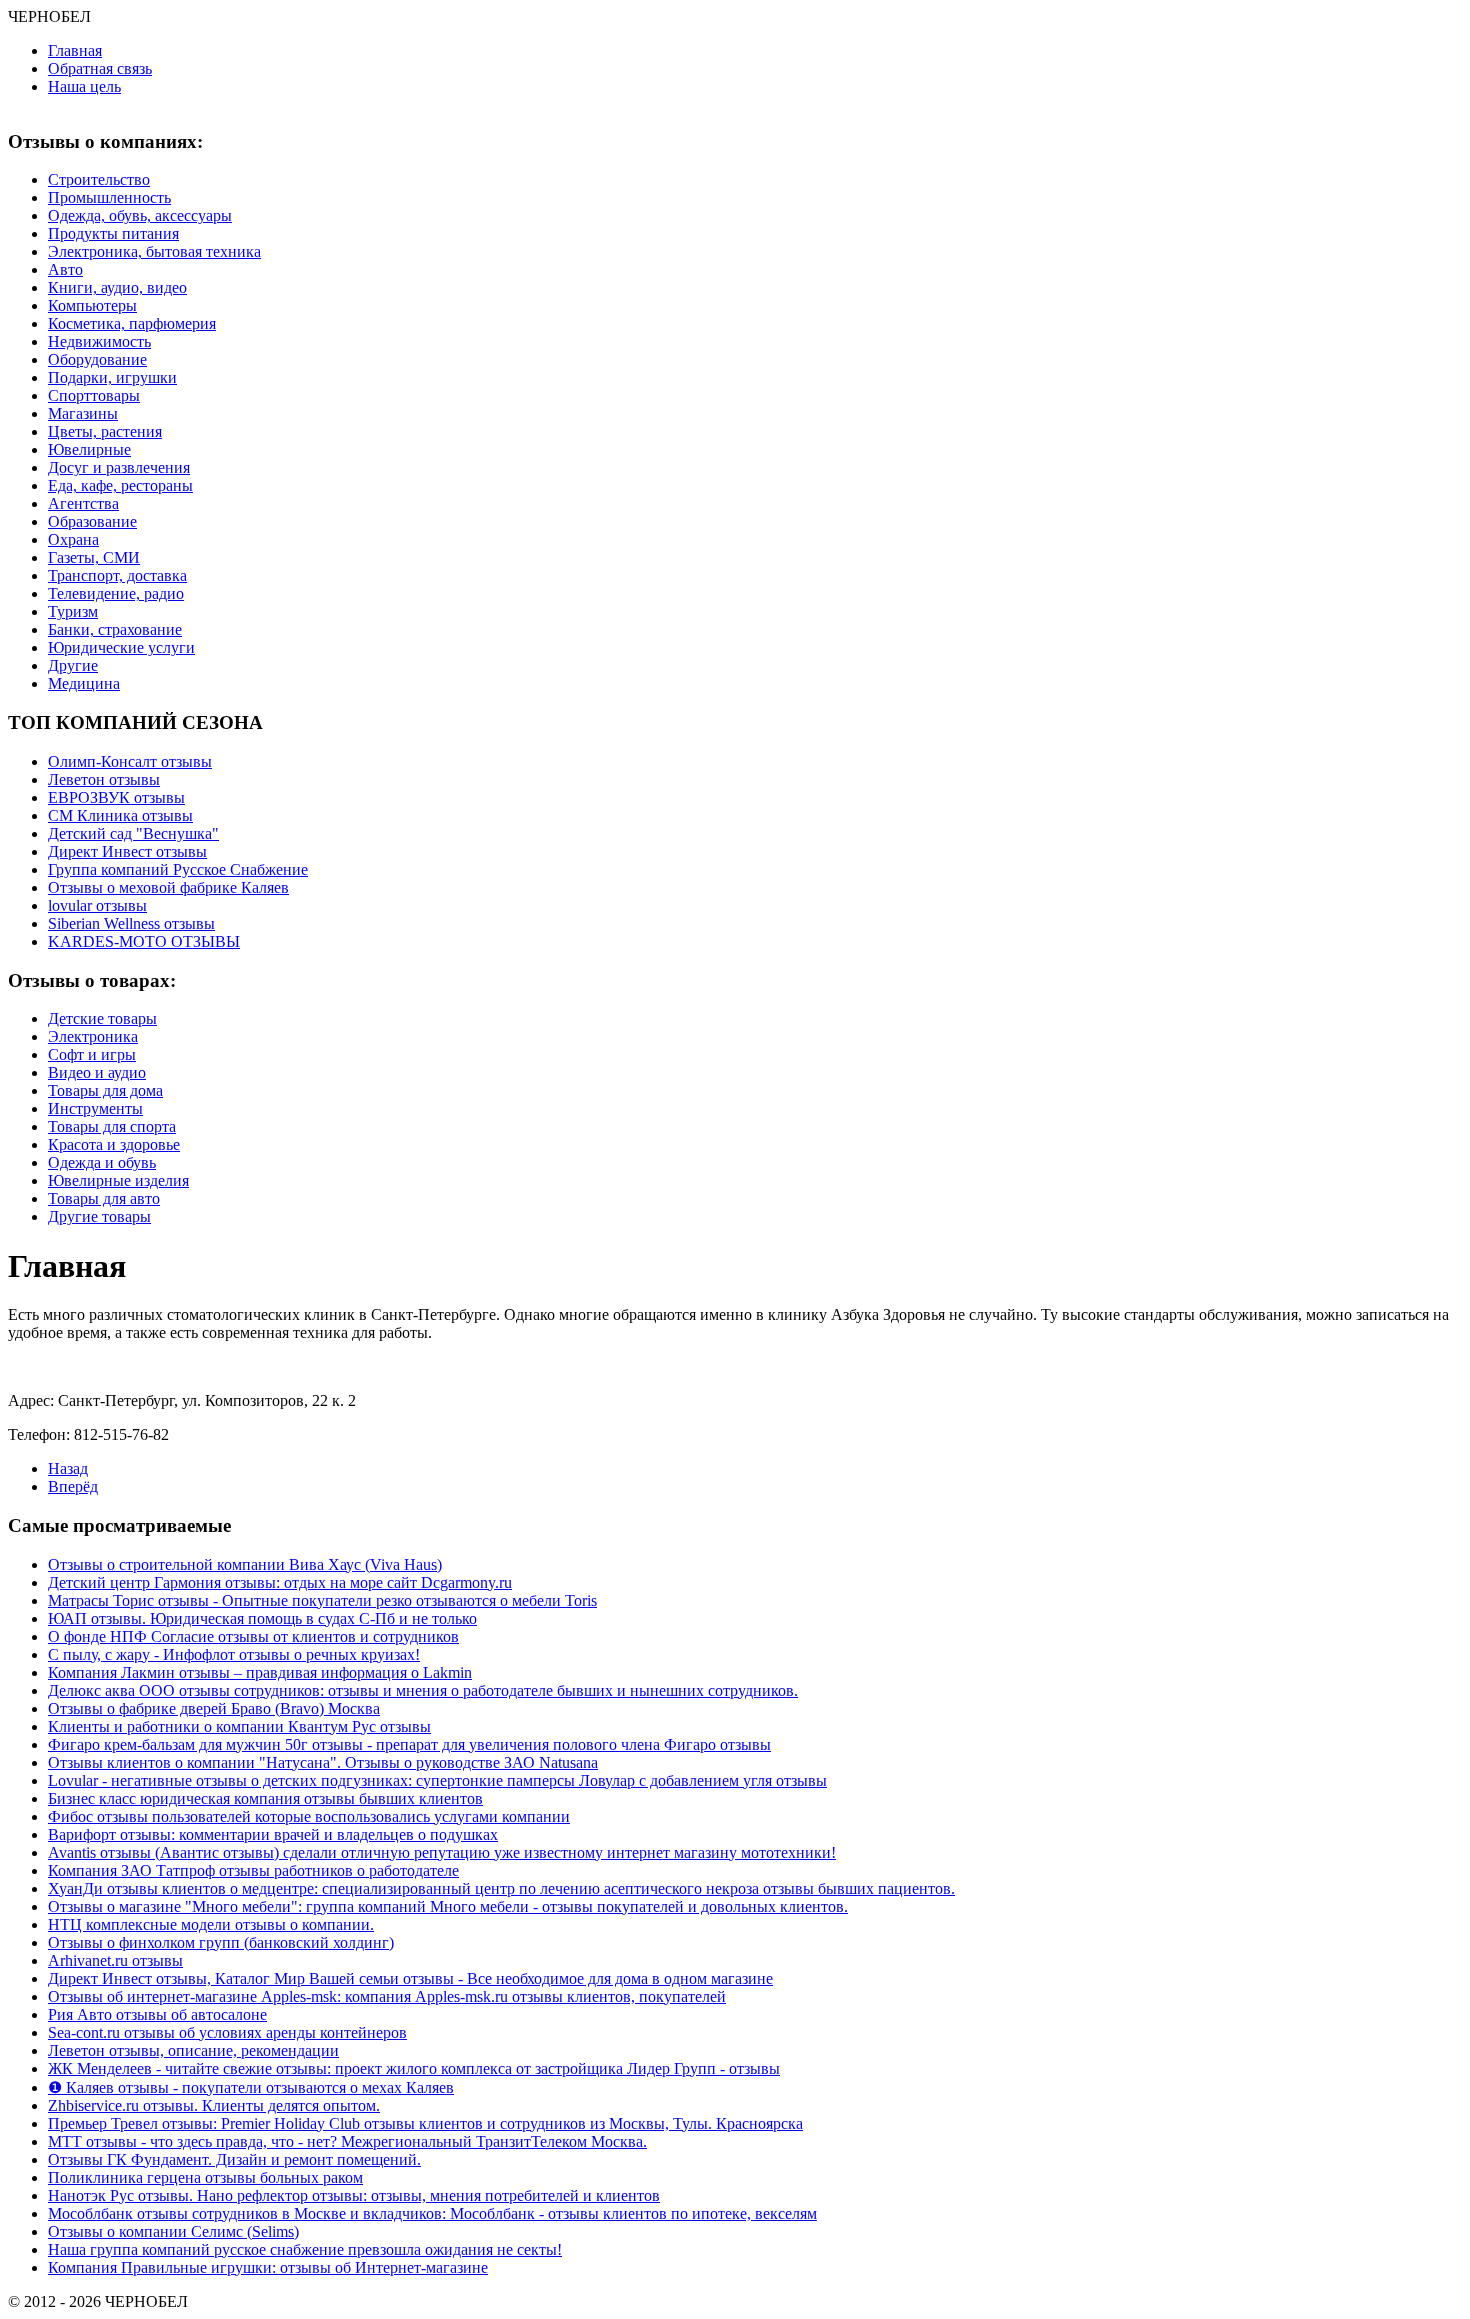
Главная (75, 50)
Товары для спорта (112, 1126)
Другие (73, 665)
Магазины (83, 413)
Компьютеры (92, 305)
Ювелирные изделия (118, 1180)
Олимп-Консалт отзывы (130, 761)
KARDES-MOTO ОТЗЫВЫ (144, 941)
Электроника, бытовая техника (154, 251)
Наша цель (84, 86)
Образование (92, 521)
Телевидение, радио (116, 593)
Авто (65, 269)
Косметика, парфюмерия (132, 323)
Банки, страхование (115, 629)
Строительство (99, 179)
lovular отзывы (97, 905)
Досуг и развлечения (119, 467)
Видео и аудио (97, 1072)
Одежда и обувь (102, 1162)
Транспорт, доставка (117, 575)
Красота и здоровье (114, 1144)
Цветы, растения (105, 431)
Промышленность (109, 197)
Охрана (73, 539)
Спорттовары (94, 395)
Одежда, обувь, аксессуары (140, 215)
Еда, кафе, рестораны (120, 485)
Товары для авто (104, 1198)
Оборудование (97, 359)
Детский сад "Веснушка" (133, 833)
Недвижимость (99, 341)
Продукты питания (113, 233)
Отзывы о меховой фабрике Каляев (168, 887)
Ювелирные (89, 449)
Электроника (93, 1036)
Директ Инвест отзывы (127, 851)
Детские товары (102, 1018)
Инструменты (95, 1108)
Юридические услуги (121, 647)
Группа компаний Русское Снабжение (178, 869)
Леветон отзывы (104, 779)
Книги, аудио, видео (117, 287)
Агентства (83, 503)
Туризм (73, 611)
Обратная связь (100, 68)
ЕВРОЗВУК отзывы (116, 797)
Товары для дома (105, 1090)
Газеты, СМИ (94, 557)
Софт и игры (92, 1054)
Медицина (84, 683)
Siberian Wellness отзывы (131, 923)
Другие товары (99, 1216)
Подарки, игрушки (112, 377)
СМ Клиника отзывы (120, 815)
